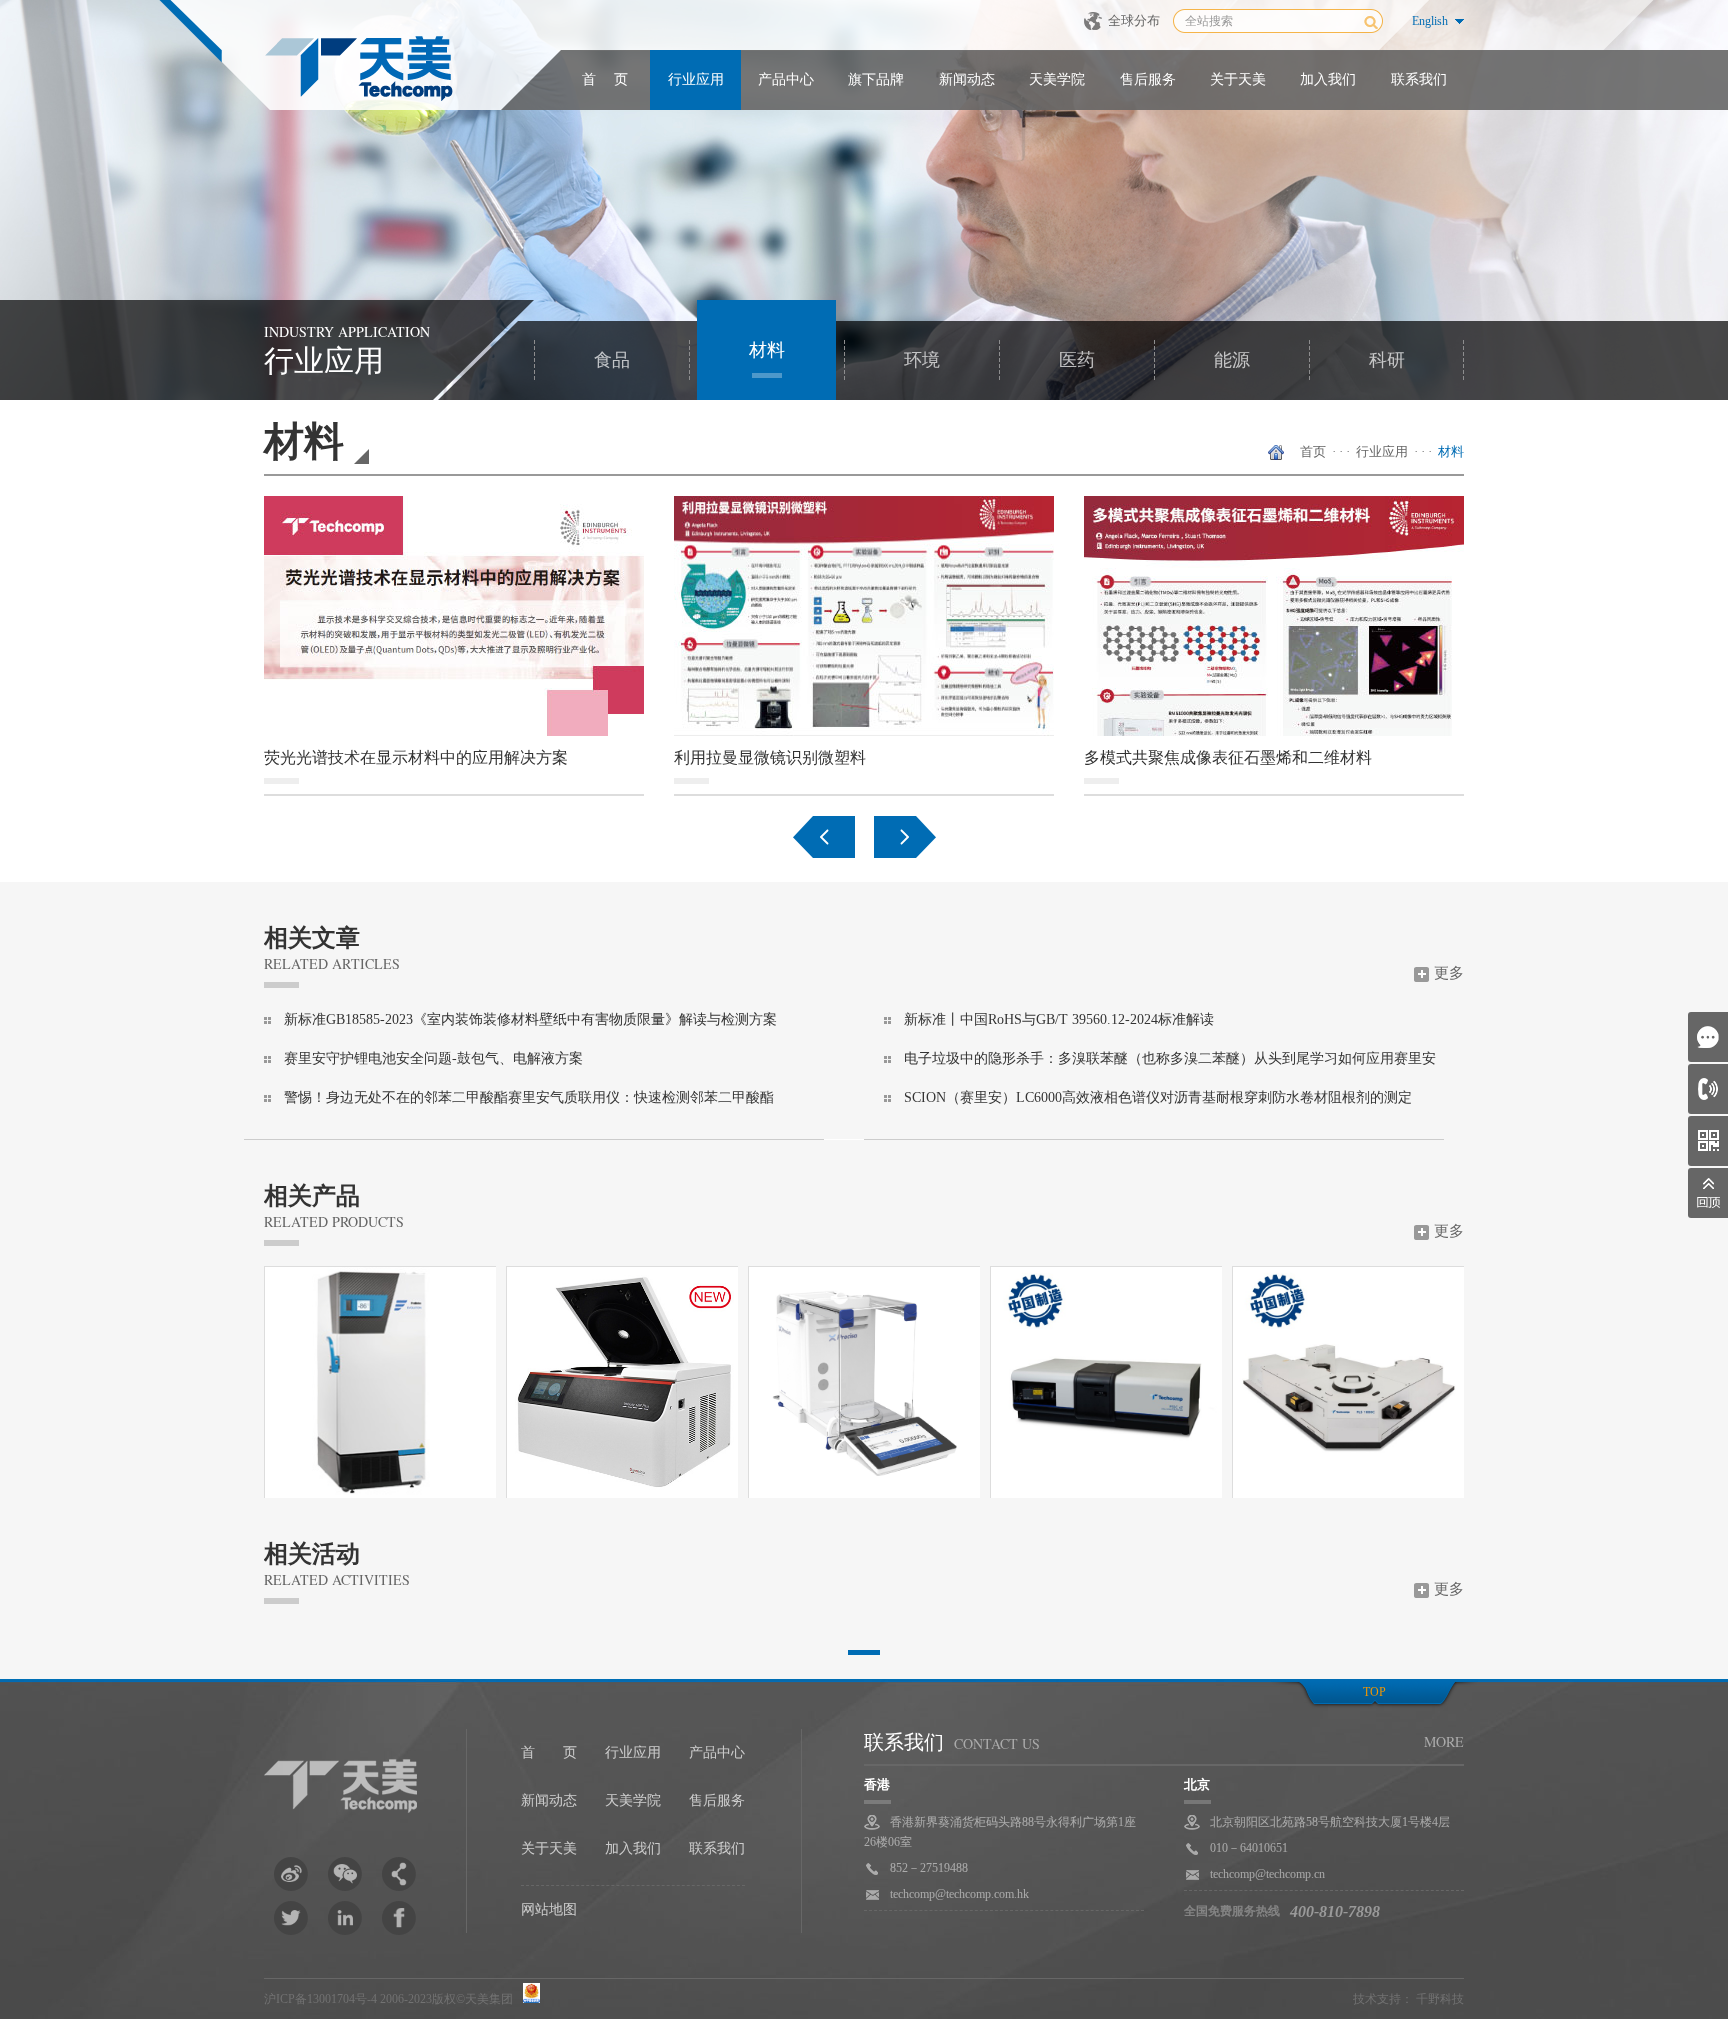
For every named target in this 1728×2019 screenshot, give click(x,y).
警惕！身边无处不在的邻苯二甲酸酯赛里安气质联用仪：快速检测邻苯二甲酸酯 (529, 1097)
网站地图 (549, 1909)
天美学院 (1057, 79)
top (1374, 1692)
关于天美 (1238, 79)
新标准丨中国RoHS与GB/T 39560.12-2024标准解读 (1059, 1019)
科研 (1387, 360)
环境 (922, 360)
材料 (767, 350)
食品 (612, 360)
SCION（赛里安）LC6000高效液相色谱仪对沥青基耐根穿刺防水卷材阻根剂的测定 (1158, 1097)
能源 (1232, 360)
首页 (1313, 451)
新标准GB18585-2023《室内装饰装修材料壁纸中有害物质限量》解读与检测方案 (530, 1019)
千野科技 (1440, 1999)
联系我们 (1419, 79)
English (1430, 21)
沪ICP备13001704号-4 (320, 1999)
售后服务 (1148, 79)
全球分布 (1134, 20)
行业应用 (696, 79)
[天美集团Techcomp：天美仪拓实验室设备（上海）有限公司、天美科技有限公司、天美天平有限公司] (358, 70)
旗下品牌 (876, 79)
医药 (1077, 360)
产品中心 (786, 79)
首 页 (605, 79)
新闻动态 (967, 79)
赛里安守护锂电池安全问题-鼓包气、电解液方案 (433, 1058)
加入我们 (1328, 79)
